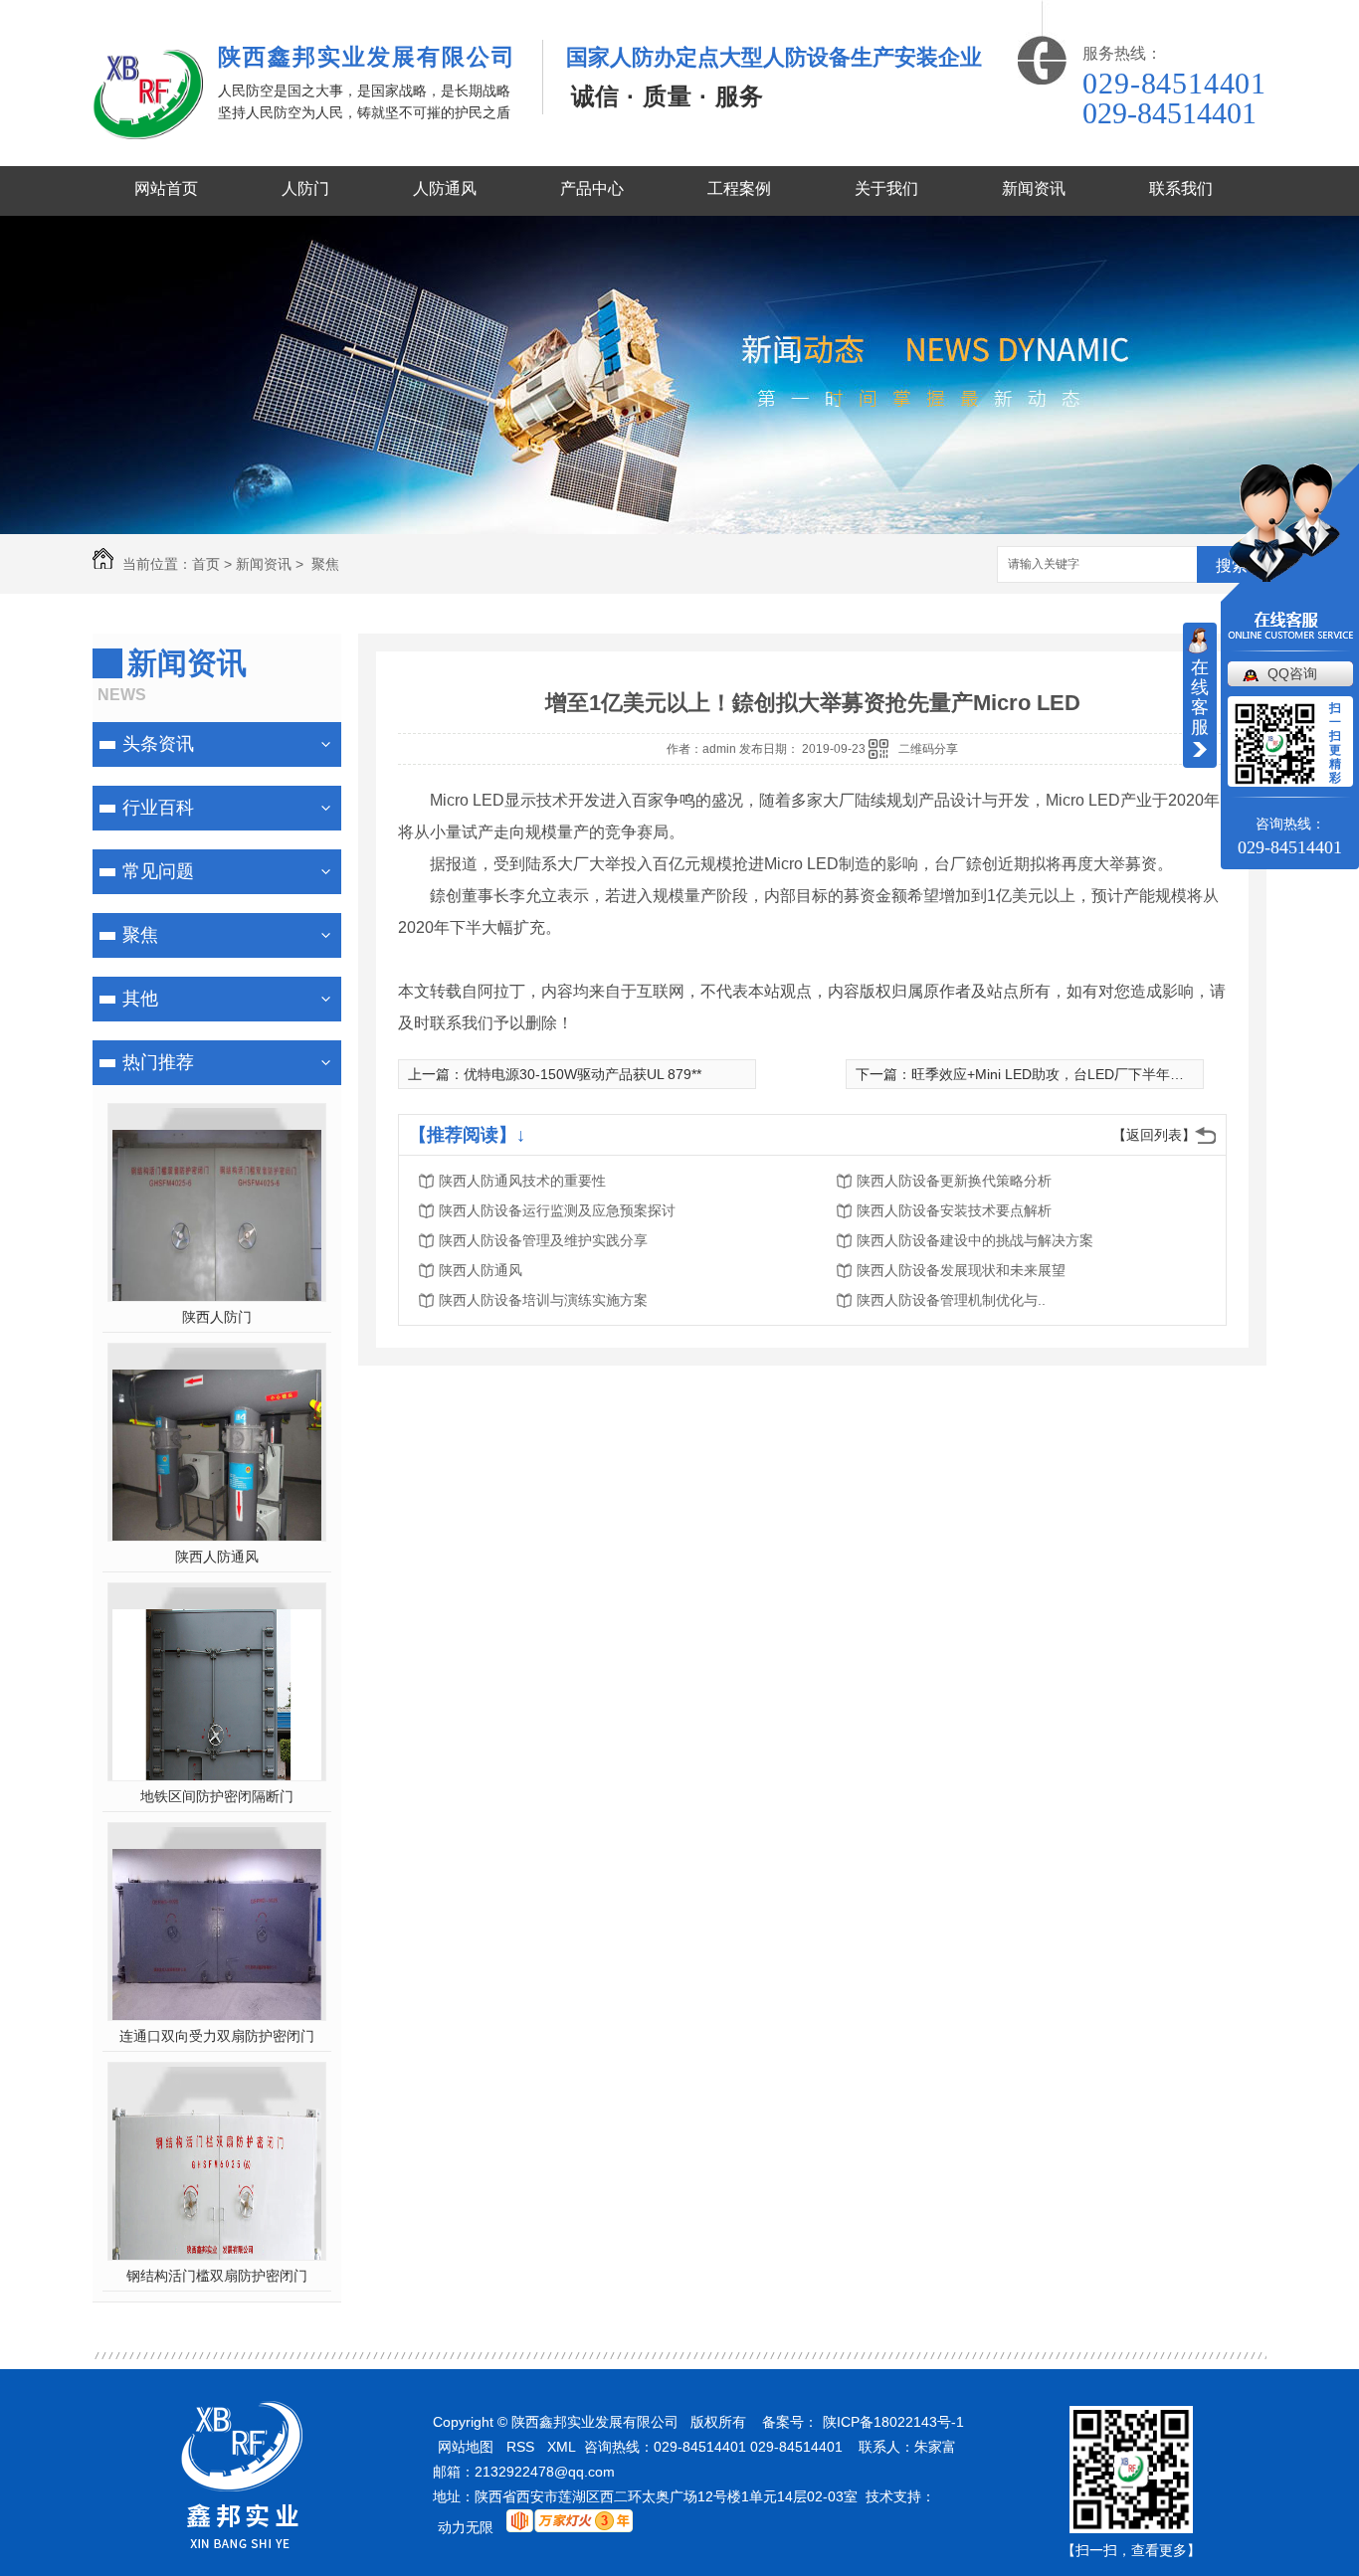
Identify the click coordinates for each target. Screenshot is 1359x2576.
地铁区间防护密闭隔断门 (217, 1796)
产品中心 (592, 188)
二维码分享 (928, 749)
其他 (140, 999)
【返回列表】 (1154, 1135)
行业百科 (158, 808)
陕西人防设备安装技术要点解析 (954, 1210)
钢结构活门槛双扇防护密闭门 (217, 2276)
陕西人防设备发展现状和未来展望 (961, 1270)
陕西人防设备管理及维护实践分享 (543, 1240)
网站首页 (166, 188)
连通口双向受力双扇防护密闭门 (217, 2036)
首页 (206, 564)
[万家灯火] (570, 2521)
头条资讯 (158, 744)
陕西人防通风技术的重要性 (522, 1181)
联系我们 (1181, 188)
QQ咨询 (1292, 673)
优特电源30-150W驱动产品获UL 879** (582, 1074)
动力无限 (466, 2527)
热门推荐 (158, 1062)
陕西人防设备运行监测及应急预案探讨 (557, 1210)
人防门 (305, 188)
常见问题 (158, 871)
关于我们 (886, 188)
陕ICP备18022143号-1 (893, 2422)
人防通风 (445, 188)
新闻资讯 (1034, 188)
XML (562, 2447)
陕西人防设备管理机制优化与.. (951, 1300)
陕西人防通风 (217, 1557)
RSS (520, 2447)
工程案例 (739, 188)
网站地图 (466, 2447)
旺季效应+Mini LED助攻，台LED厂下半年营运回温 (1068, 1074)
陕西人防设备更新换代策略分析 (954, 1181)
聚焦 (323, 564)
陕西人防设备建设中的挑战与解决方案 (975, 1240)
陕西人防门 (217, 1317)
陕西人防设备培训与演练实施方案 (543, 1300)
